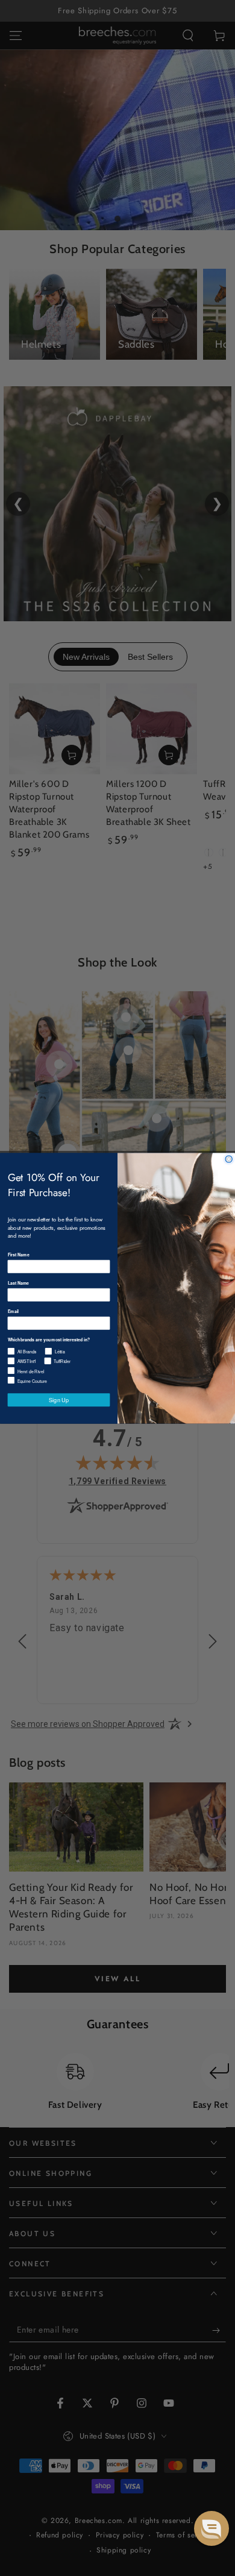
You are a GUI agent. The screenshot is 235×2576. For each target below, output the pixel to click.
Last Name (19, 1283)
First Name (19, 1255)
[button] (211, 2528)
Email (13, 1311)
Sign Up (59, 1399)
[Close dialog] (229, 1158)
